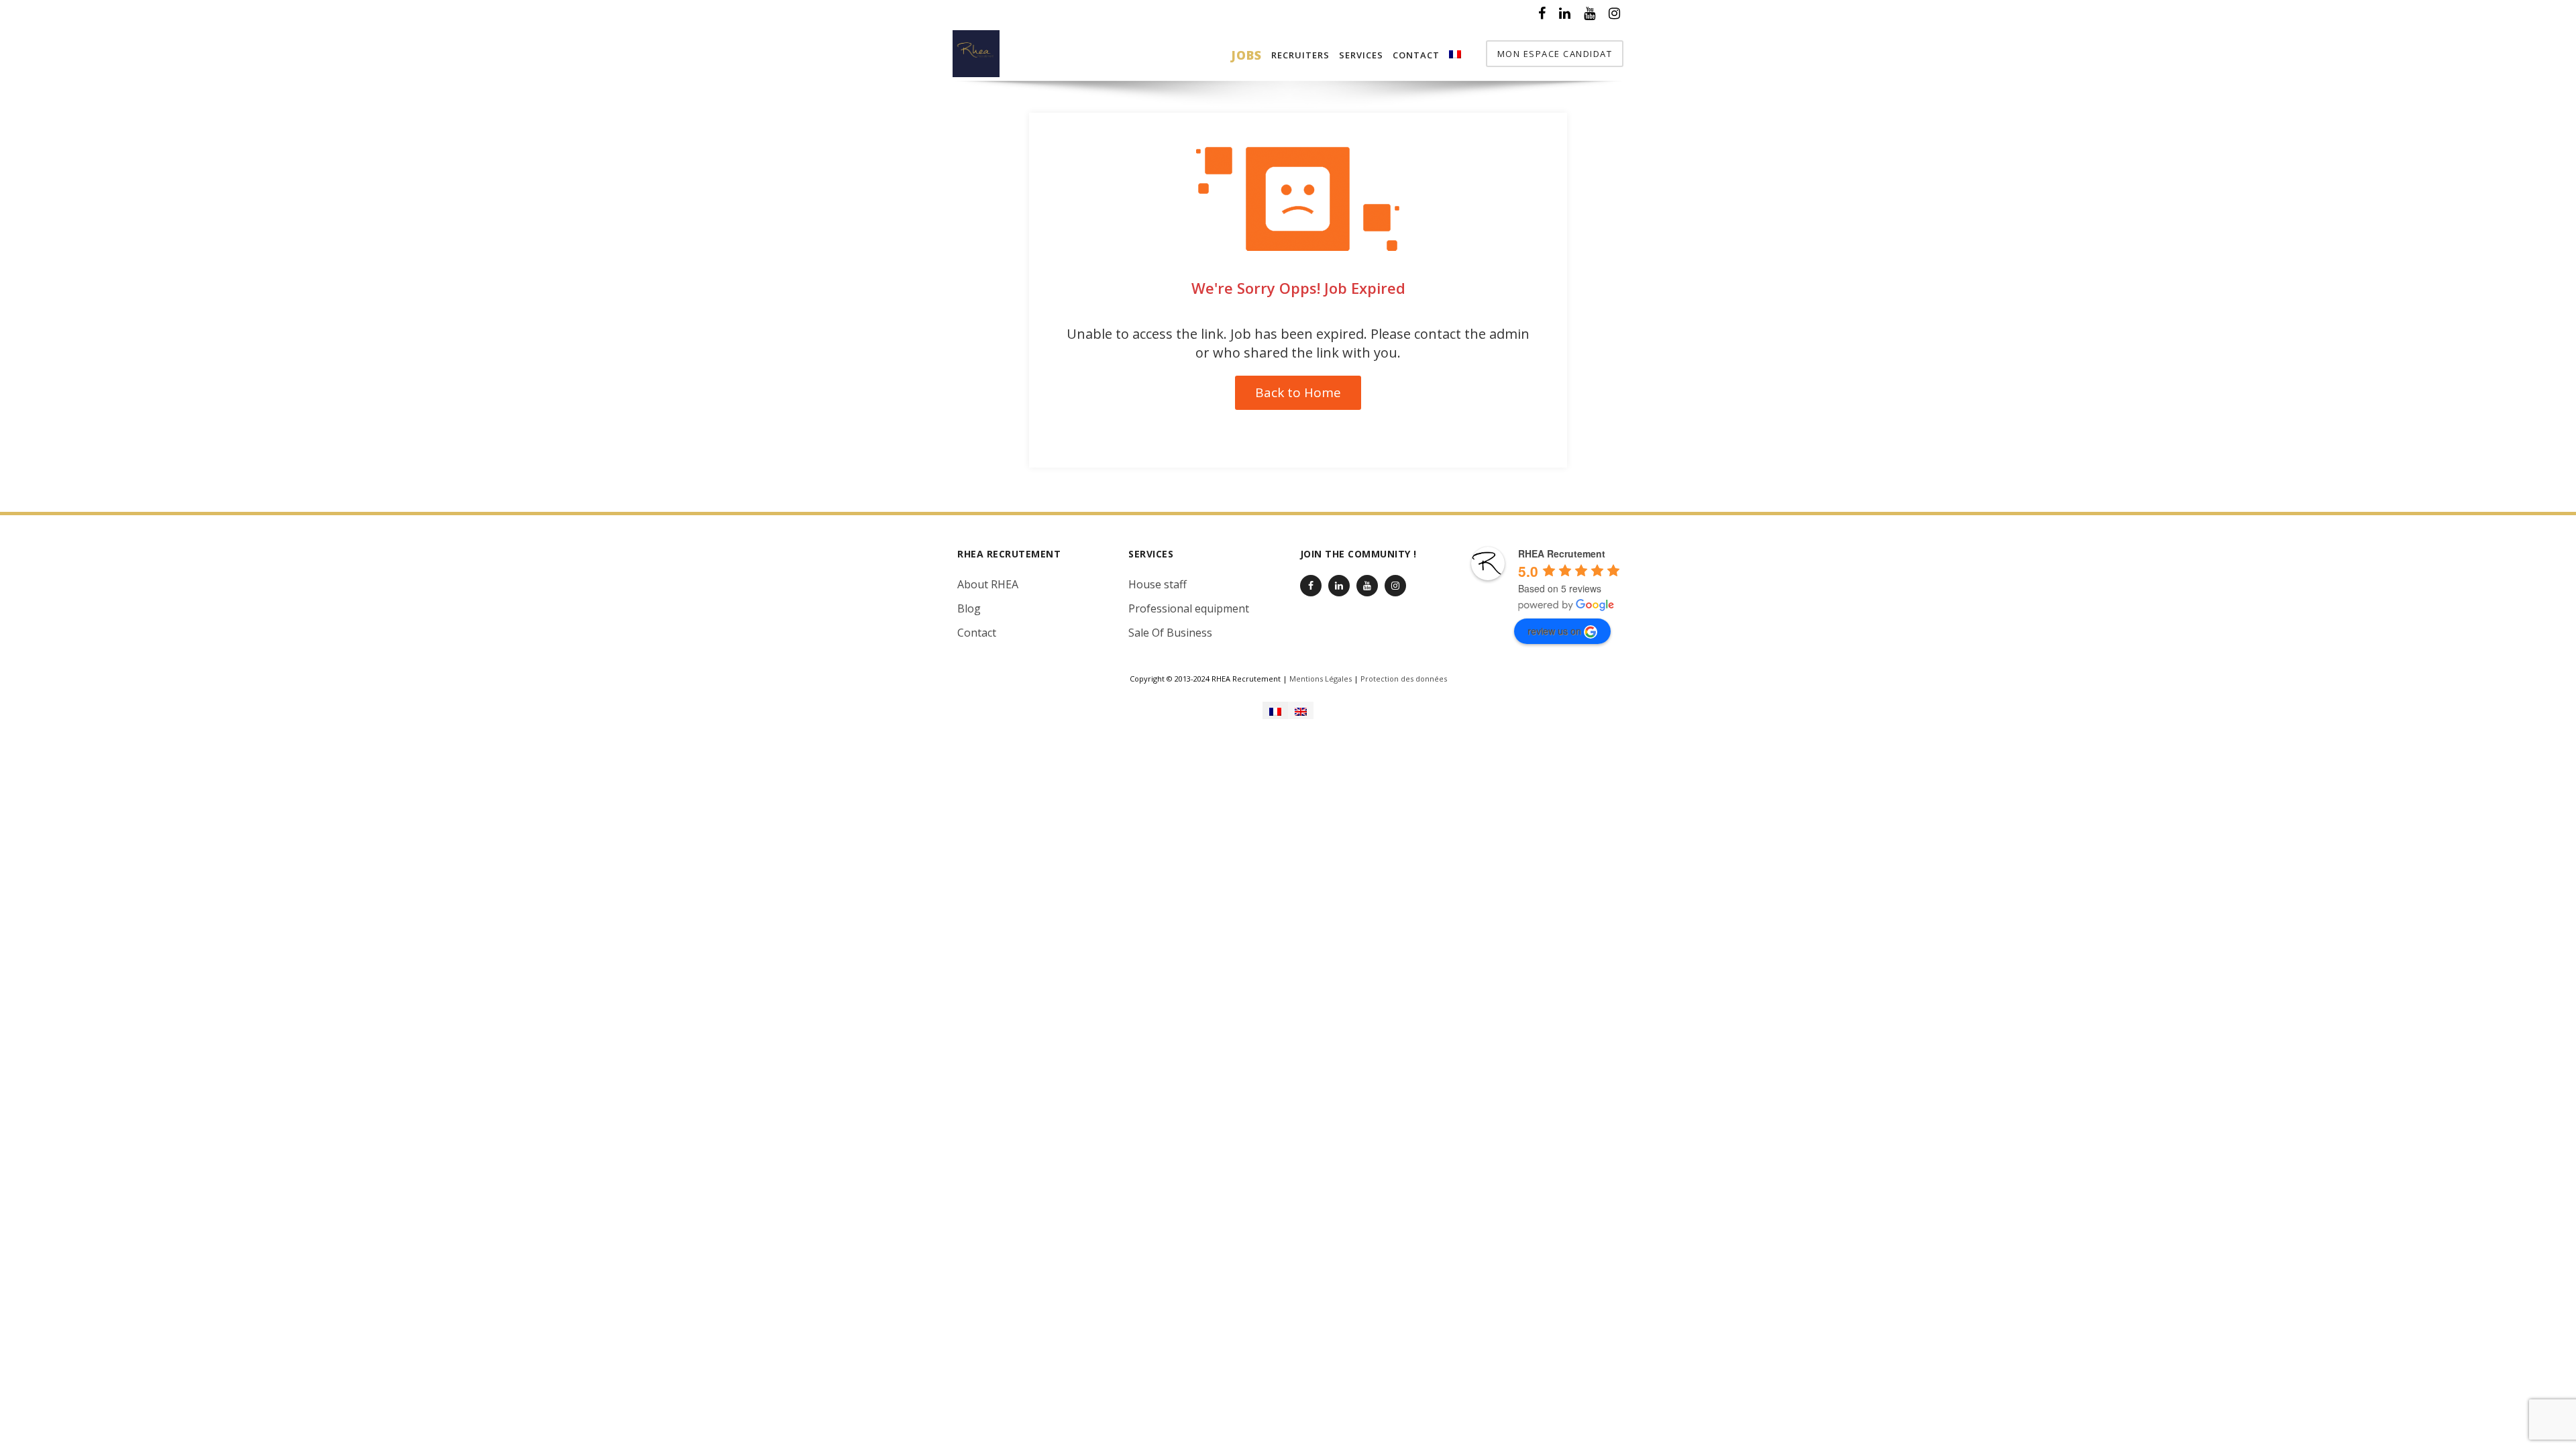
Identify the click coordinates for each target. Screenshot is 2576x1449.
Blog (969, 608)
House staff (1158, 584)
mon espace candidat (1555, 54)
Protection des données (1404, 679)
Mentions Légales (1321, 679)
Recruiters (1300, 55)
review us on (1554, 631)
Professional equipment (1189, 608)
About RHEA (988, 584)
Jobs (1246, 55)
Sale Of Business (1170, 633)
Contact (1416, 55)
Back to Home (1298, 392)
